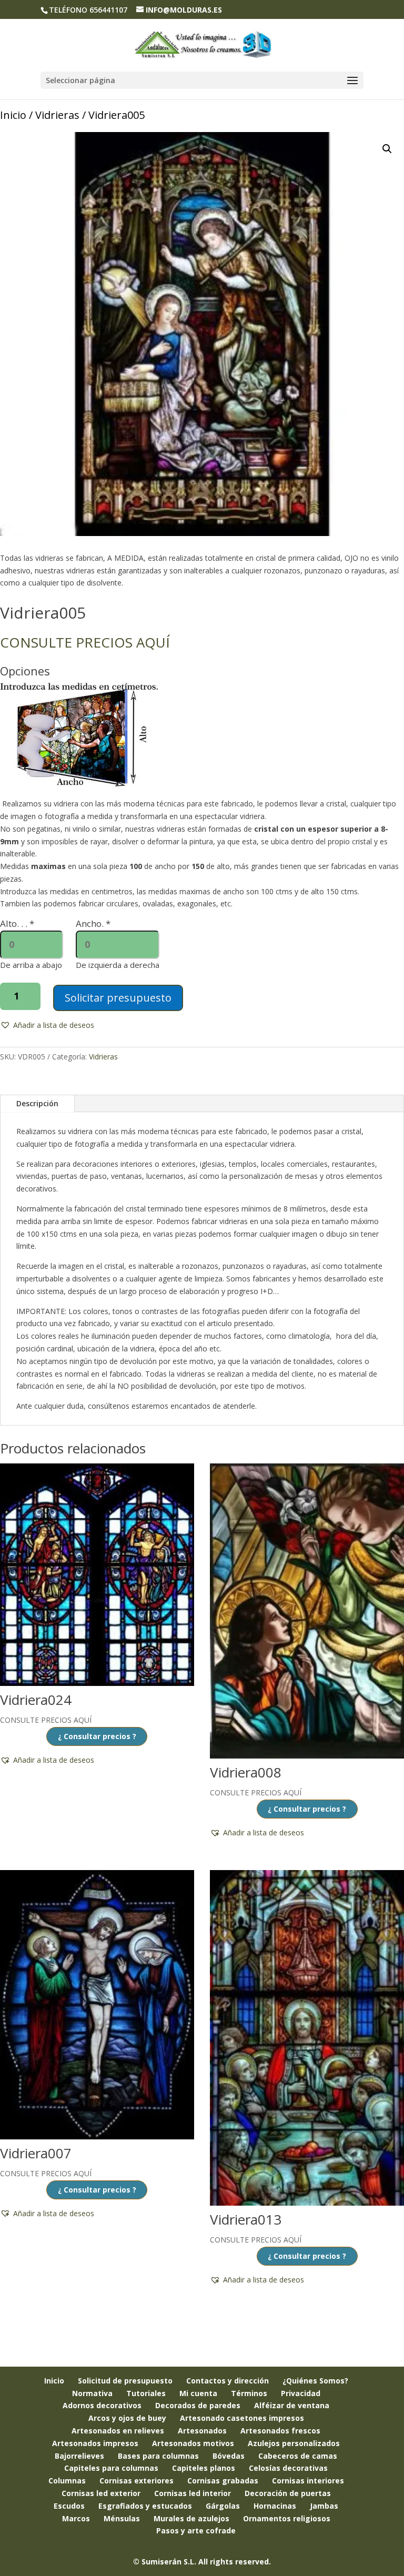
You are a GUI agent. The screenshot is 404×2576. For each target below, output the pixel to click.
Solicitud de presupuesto (125, 2381)
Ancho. (93, 923)
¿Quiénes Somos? (315, 2381)
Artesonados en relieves (118, 2431)
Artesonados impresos (95, 2443)
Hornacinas (275, 2506)
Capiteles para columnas (111, 2468)
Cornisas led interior (193, 2493)
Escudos (69, 2506)
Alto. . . (17, 923)
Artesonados (202, 2431)
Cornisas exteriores (137, 2481)
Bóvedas (229, 2456)
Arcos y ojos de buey (127, 2418)
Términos (249, 2393)
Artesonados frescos (280, 2431)
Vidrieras (57, 115)
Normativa (92, 2393)
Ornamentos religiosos (287, 2518)
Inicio (13, 115)
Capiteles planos (204, 2468)
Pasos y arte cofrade (196, 2530)
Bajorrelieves (79, 2456)
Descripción (37, 1103)
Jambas (324, 2506)
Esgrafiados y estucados (145, 2506)
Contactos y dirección (228, 2381)
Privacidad (301, 2393)
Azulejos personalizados (294, 2443)
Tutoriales (146, 2393)
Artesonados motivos (193, 2443)
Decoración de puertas (288, 2493)
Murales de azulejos (191, 2518)
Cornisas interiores (308, 2481)
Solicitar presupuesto (118, 998)
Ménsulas (122, 2518)
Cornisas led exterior (101, 2493)
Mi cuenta (198, 2393)
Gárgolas (223, 2506)
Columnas (67, 2481)
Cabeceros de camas (298, 2456)
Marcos (76, 2518)
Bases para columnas (158, 2456)
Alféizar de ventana (292, 2405)
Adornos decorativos (102, 2405)
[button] (387, 149)
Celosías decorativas (288, 2468)
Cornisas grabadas (223, 2481)
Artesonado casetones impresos (242, 2418)
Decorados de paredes (198, 2405)
